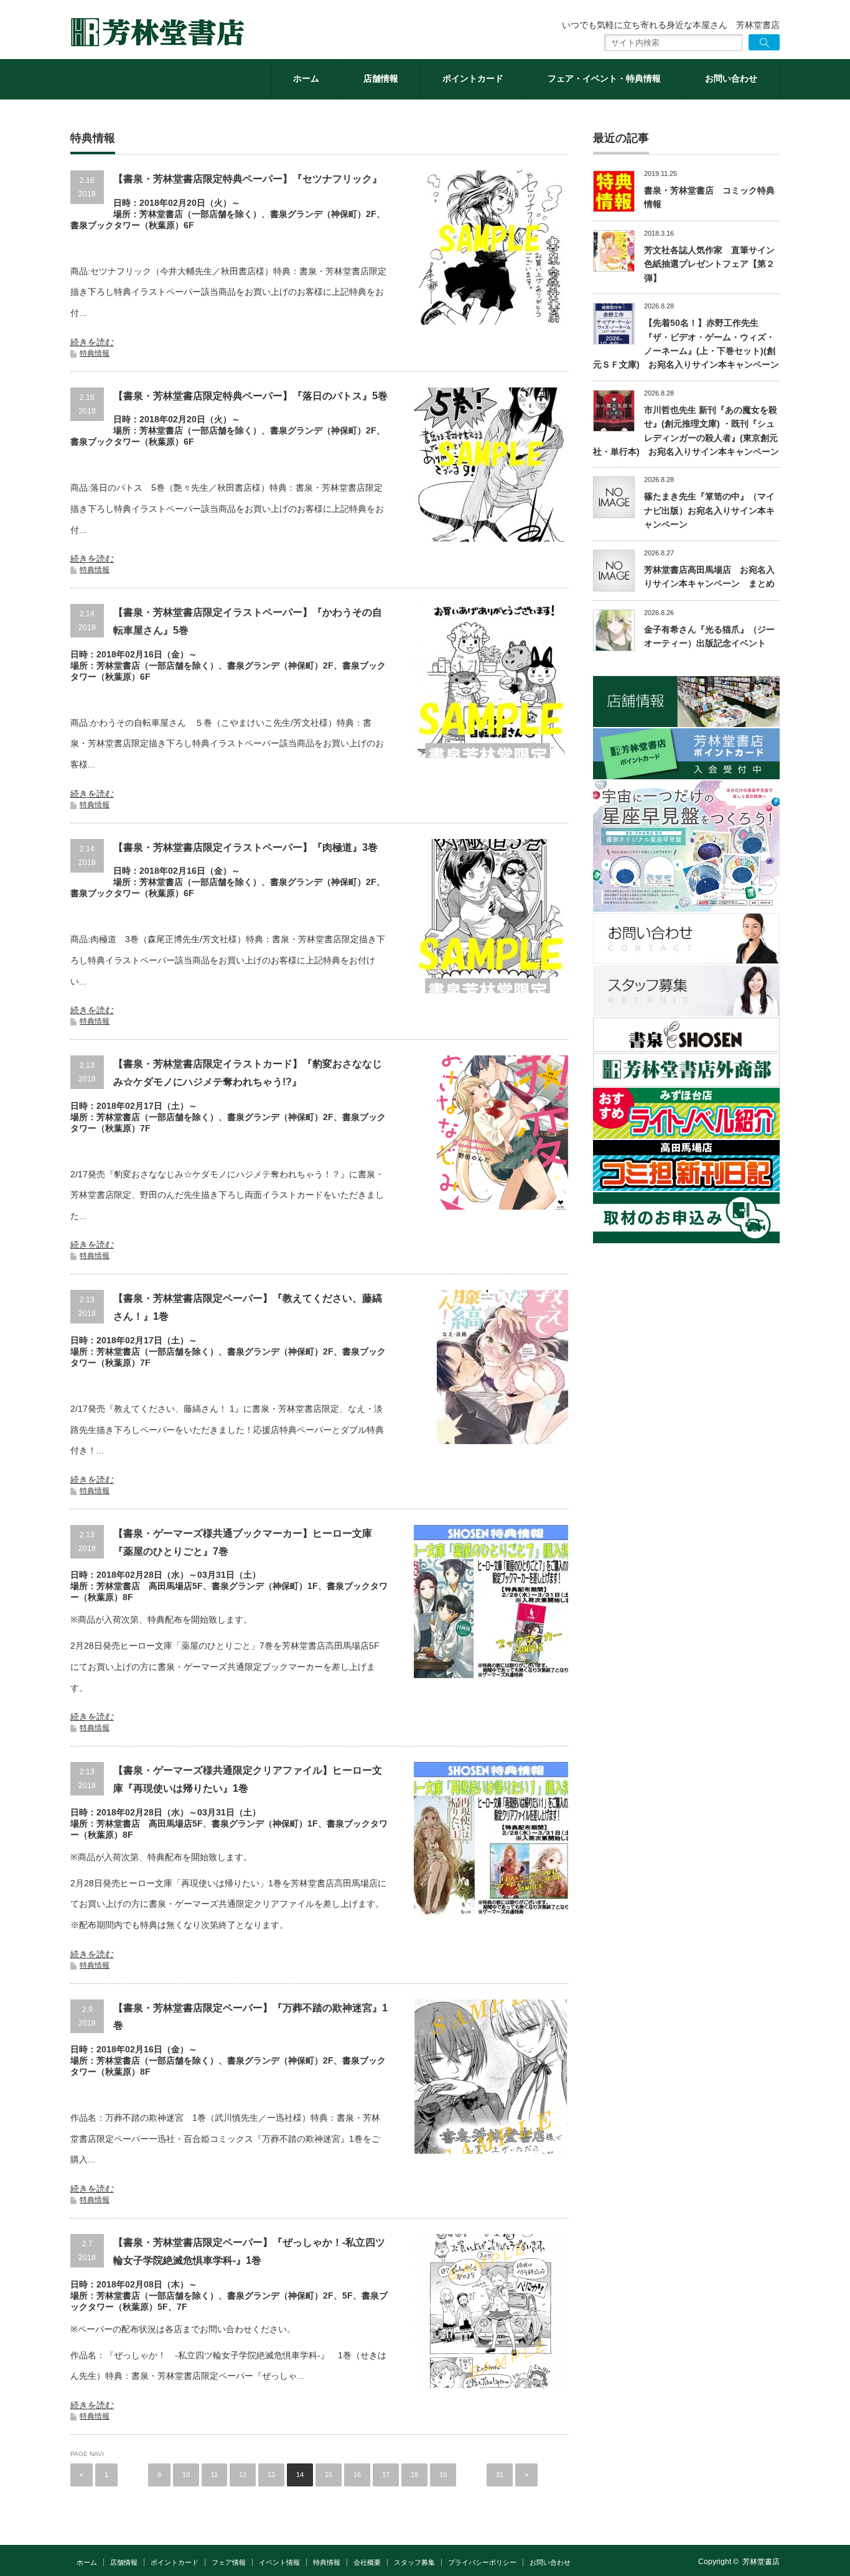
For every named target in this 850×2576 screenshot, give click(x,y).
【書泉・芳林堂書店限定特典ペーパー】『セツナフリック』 (248, 179)
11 (214, 2475)
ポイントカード (473, 78)
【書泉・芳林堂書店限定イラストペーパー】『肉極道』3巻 (245, 847)
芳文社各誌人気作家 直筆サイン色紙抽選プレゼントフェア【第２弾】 (709, 264)
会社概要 (367, 2562)
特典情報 (95, 353)
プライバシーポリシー (482, 2562)
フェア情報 (229, 2562)
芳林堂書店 (761, 2562)
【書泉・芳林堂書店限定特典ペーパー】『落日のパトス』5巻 (250, 396)
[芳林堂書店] (157, 32)
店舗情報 (381, 78)
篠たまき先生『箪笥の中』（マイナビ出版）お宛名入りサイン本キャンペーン (709, 510)
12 (243, 2475)
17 (386, 2475)
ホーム (306, 78)
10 (186, 2475)
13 (271, 2475)
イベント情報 (279, 2562)
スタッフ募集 (414, 2562)
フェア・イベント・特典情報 (604, 78)
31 (500, 2475)
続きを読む (92, 342)
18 (414, 2475)
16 (357, 2475)
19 (443, 2475)
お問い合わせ (731, 78)
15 (329, 2475)
